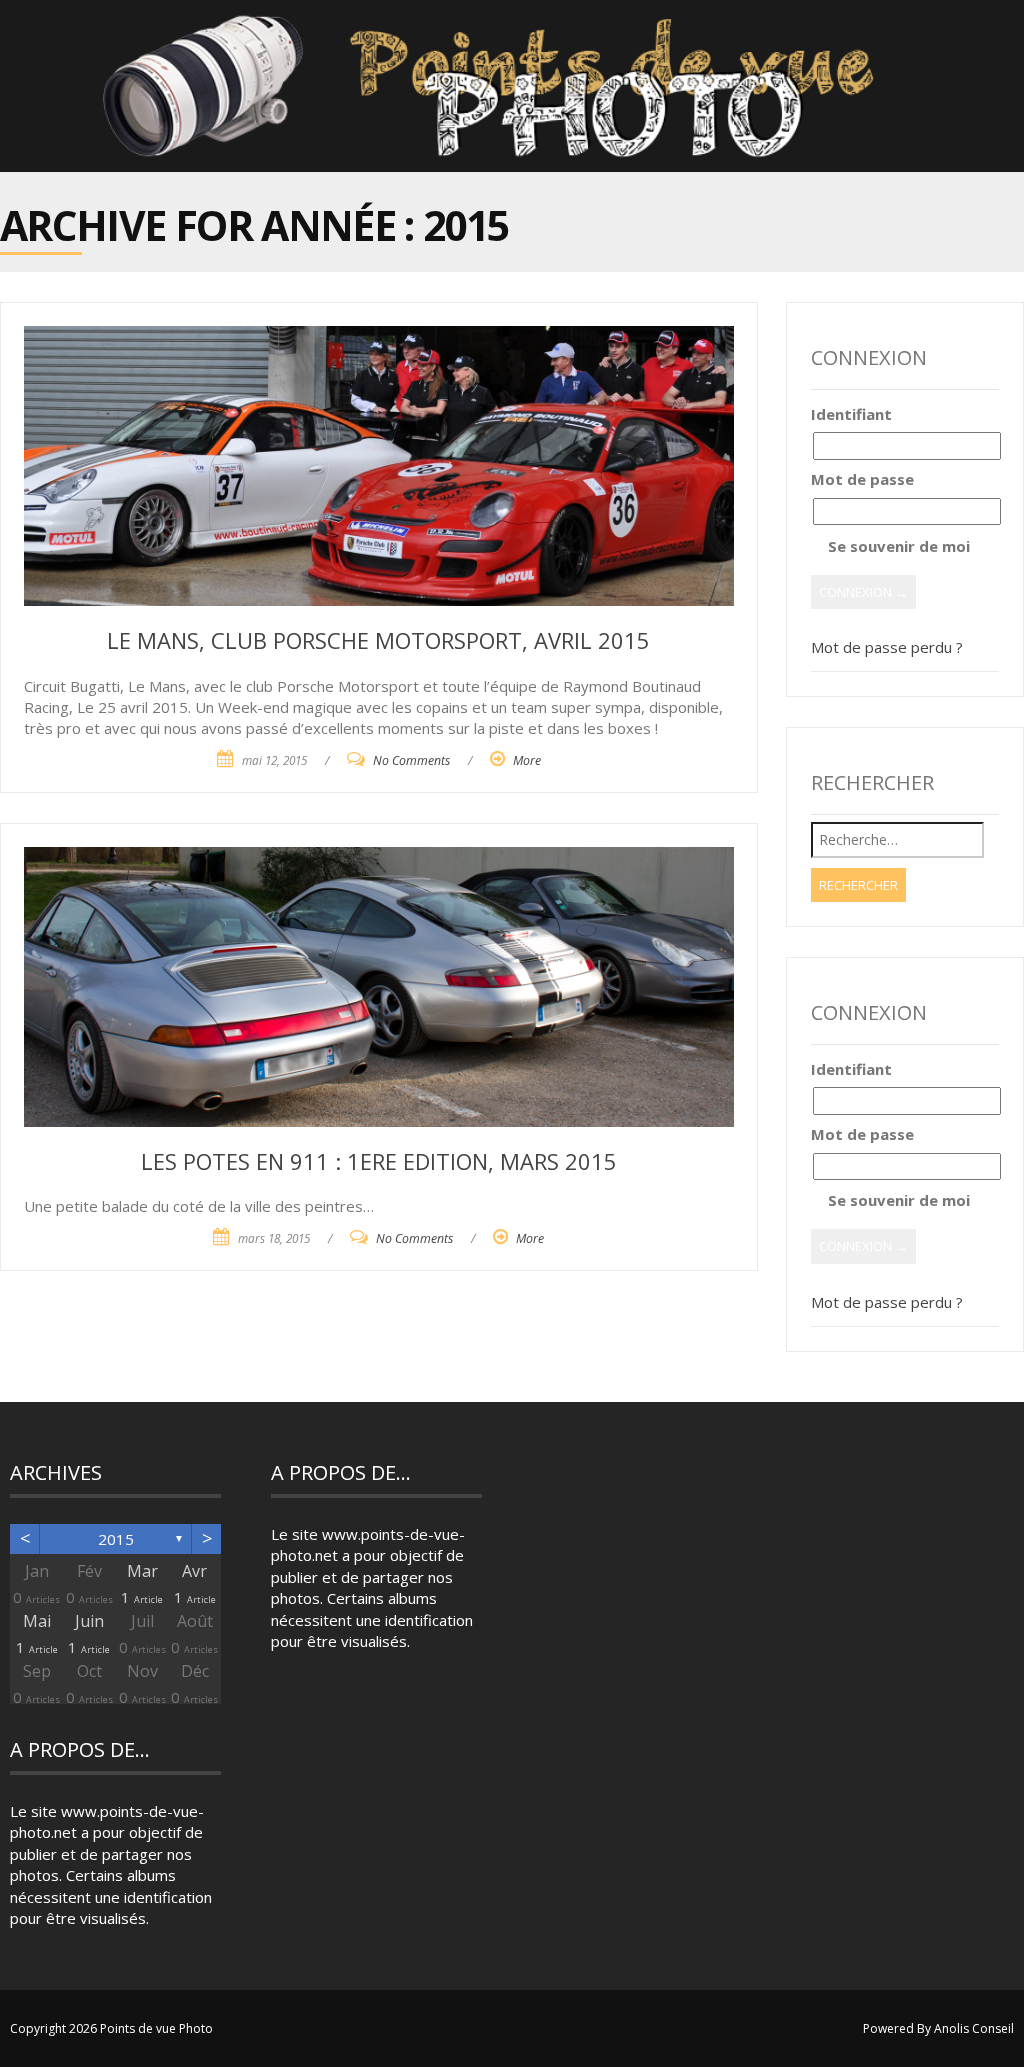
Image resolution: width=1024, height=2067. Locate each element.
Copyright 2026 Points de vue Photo (111, 2028)
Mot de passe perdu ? (887, 647)
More (527, 760)
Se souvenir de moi (897, 546)
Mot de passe (862, 479)
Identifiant (851, 414)
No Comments (411, 760)
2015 (116, 1539)
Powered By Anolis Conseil (938, 2028)
